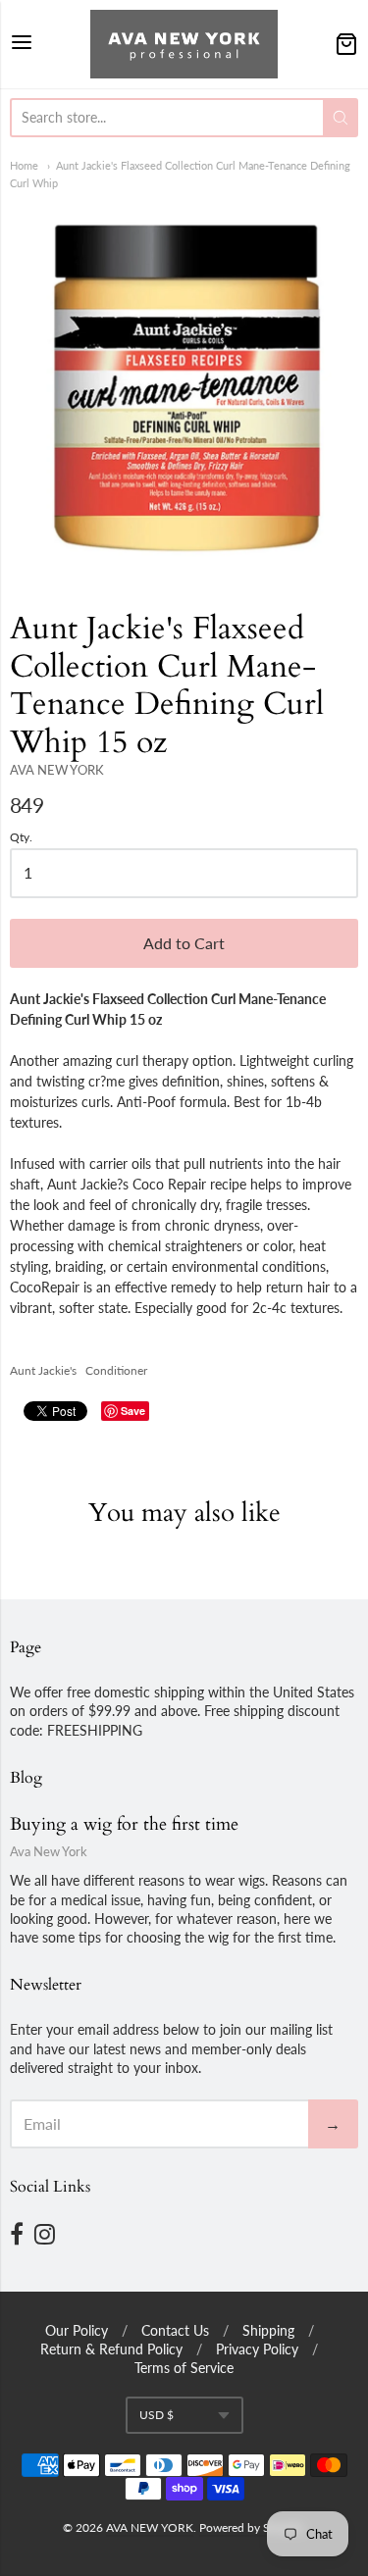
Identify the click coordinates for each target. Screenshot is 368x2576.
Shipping (268, 2330)
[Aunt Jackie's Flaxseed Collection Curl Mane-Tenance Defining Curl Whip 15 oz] (184, 386)
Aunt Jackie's (43, 1370)
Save (133, 1411)
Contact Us (175, 2330)
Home (24, 165)
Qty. (21, 837)
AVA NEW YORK (57, 770)
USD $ (157, 2415)
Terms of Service (184, 2368)
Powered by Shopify (251, 2527)
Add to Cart (184, 943)
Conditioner (116, 1370)
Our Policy (77, 2330)
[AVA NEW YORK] (184, 44)
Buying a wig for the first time (124, 1824)
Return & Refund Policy (111, 2349)
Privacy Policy (257, 2349)
